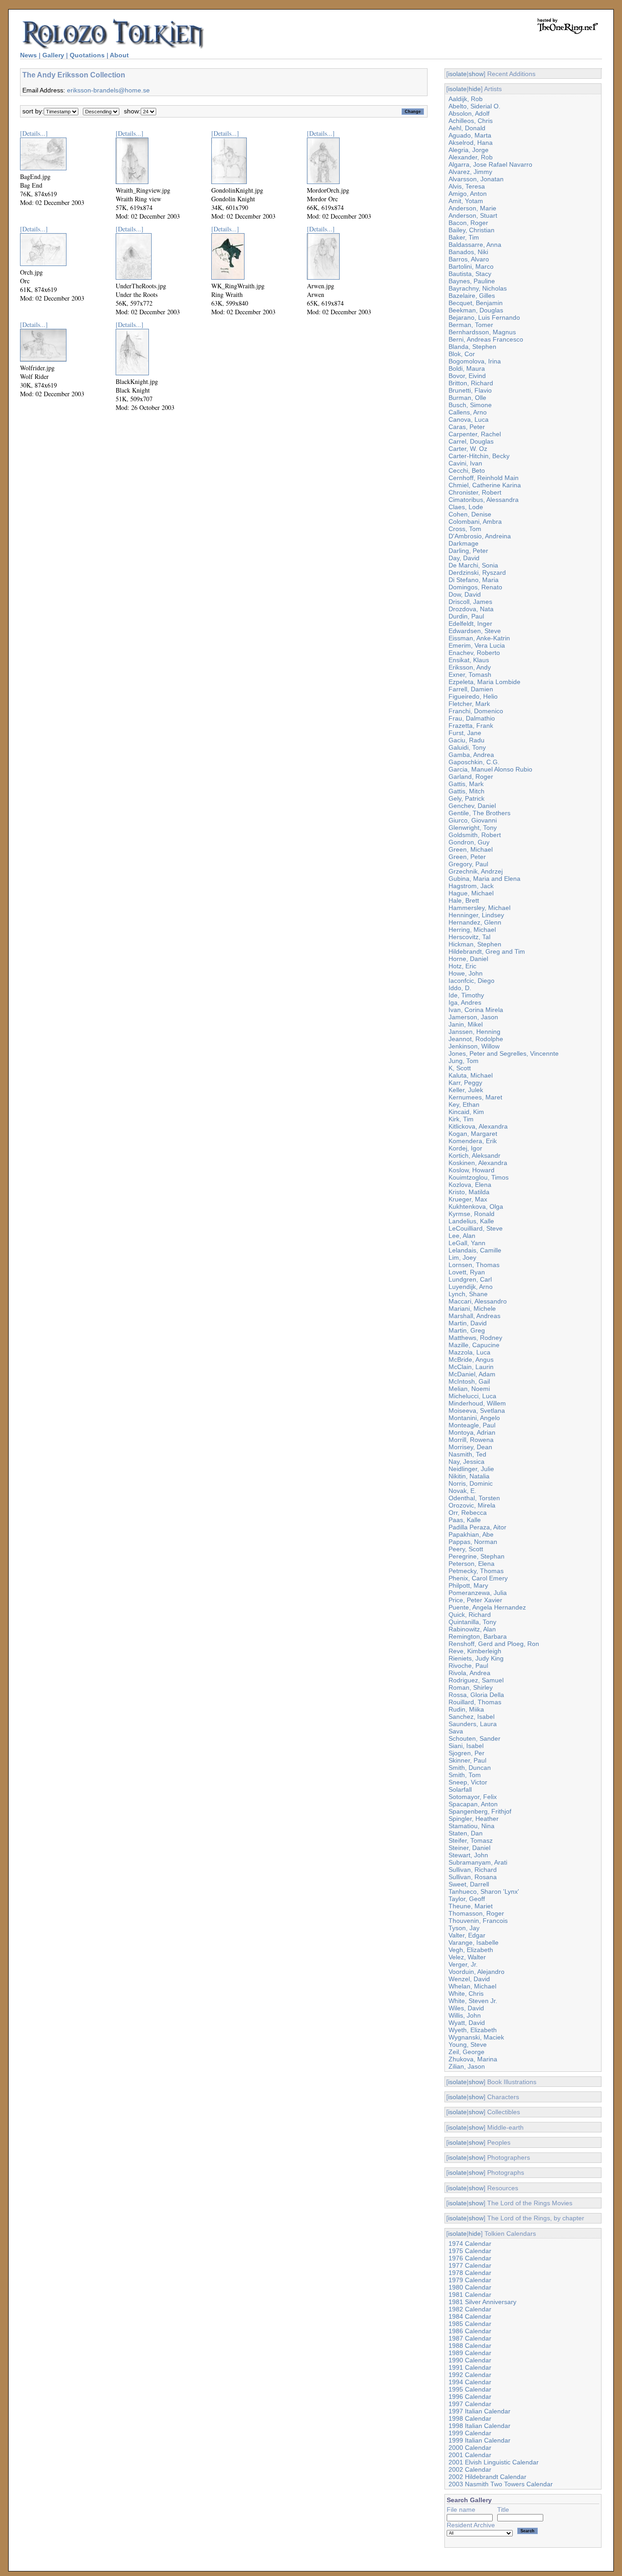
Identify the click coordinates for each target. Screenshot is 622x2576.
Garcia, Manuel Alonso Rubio (490, 769)
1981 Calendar (470, 2295)
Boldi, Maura (467, 368)
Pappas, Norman (473, 1542)
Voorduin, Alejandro (477, 1972)
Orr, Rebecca (468, 1513)
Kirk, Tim (461, 1119)
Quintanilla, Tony (472, 1622)
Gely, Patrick (466, 798)
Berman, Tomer (471, 325)
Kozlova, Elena (470, 1185)
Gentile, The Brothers (479, 813)
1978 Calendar (470, 2273)
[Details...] (34, 133)
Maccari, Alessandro (478, 1301)
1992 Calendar (470, 2375)
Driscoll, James (470, 602)
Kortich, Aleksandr (474, 1155)
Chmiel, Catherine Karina (485, 485)
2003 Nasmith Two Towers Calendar (501, 2484)
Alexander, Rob (471, 157)
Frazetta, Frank (471, 726)
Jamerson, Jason (473, 1017)
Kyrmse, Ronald (472, 1214)
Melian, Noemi (469, 1389)
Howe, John (466, 973)
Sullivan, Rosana (473, 1877)
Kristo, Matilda (469, 1192)
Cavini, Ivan (465, 463)
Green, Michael (471, 849)
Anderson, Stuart (473, 215)
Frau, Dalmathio (472, 718)
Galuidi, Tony (467, 747)
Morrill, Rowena (471, 1440)
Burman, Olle (467, 398)
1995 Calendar (470, 2389)
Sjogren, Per (466, 1753)
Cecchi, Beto (467, 470)
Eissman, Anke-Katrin (479, 638)
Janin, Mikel (466, 1024)
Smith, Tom (465, 1775)
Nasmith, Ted (467, 1454)
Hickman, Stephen (475, 944)
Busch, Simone (470, 405)
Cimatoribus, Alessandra (484, 500)
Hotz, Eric (462, 966)
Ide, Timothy (466, 995)
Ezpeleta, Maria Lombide (484, 682)
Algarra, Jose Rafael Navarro (490, 164)
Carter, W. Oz (468, 449)
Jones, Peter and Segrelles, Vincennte (504, 1053)
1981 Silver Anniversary (482, 2302)
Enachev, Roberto (474, 653)
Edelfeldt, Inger (470, 624)
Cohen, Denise (470, 514)
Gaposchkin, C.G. (474, 762)
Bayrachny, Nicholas (478, 288)
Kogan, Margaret (473, 1134)
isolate (457, 74)
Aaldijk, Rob (466, 99)
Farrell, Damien (471, 689)
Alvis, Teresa (467, 186)
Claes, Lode (466, 507)
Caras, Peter (467, 427)
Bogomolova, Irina (475, 361)
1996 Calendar (470, 2397)
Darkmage (464, 543)
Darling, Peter (468, 551)
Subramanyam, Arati (478, 1862)
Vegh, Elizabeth (471, 1950)
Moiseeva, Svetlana (477, 1411)
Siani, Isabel (466, 1746)
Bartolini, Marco (471, 266)
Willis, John (465, 2015)
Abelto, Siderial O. (474, 106)
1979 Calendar (470, 2280)
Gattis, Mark (466, 784)
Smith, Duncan (470, 1768)
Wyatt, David (467, 2023)
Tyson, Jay (464, 1928)
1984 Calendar (470, 2316)
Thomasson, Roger (476, 1913)
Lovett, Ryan (467, 1272)
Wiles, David (466, 2008)
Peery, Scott (466, 1549)
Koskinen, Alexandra (478, 1163)
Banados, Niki (468, 252)
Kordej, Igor (465, 1148)
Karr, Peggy (465, 1083)
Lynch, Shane (468, 1294)
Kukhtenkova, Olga (476, 1206)
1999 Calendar (470, 2433)
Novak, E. (462, 1491)
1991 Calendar (470, 2367)
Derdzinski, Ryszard (477, 572)
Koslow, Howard (472, 1170)
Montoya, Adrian (472, 1432)
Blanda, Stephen (472, 347)
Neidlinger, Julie (471, 1469)
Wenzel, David (469, 1979)
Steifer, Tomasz (471, 1840)
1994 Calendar (470, 2382)
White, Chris (466, 1993)
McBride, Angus (471, 1360)
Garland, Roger (471, 777)
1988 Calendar (470, 2346)
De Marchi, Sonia (473, 565)
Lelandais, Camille (475, 1250)
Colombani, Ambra (475, 521)
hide (475, 89)
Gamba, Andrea (471, 755)
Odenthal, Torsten (474, 1498)
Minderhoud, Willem (477, 1403)
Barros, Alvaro (469, 259)
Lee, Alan (462, 1236)
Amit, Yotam (466, 201)
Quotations (87, 55)
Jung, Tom (464, 1061)
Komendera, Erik (473, 1141)
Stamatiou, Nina (472, 1826)
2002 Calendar (470, 2469)
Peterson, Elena (472, 1564)
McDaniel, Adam (472, 1374)
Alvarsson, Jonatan (476, 179)
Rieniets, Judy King (476, 1658)
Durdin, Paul (466, 616)
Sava (456, 1731)
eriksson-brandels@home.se (108, 90)
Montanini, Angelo (474, 1418)
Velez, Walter (467, 1957)
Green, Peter (467, 857)
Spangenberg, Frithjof (480, 1811)
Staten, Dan (466, 1833)
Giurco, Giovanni (473, 820)
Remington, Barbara (478, 1636)
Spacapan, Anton (473, 1804)
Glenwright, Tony (473, 828)
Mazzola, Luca (469, 1352)
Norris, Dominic (471, 1483)
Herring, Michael (472, 930)
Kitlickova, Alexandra (478, 1126)
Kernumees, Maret (475, 1097)
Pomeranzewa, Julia (478, 1593)
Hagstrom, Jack (471, 886)
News (28, 55)
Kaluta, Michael (471, 1075)
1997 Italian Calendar (479, 2411)
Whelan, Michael (472, 1986)
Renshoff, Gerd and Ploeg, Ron (494, 1644)
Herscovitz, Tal (469, 937)
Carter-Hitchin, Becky (479, 456)
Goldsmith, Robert (475, 835)
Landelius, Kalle (471, 1221)
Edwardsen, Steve (475, 631)
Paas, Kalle (465, 1520)
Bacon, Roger (468, 223)
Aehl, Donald (467, 128)
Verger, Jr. (463, 1964)
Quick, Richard (470, 1615)
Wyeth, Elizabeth (473, 2030)
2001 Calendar (470, 2455)
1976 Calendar (470, 2258)
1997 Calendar (470, 2404)
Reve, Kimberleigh (475, 1651)
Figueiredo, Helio (473, 696)
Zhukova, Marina (473, 2059)
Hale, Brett (464, 900)
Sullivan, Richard (473, 1870)
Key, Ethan (464, 1104)
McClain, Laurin (471, 1367)
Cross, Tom (465, 529)
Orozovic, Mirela (472, 1505)
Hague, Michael (471, 893)
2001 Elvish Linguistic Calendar (494, 2462)
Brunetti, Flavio (470, 390)
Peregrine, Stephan (477, 1556)
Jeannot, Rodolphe (476, 1039)
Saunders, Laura (473, 1724)
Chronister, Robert (475, 492)
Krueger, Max (468, 1199)
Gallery (53, 55)
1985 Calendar (470, 2324)
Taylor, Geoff (467, 1899)
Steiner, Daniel (469, 1848)
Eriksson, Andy (470, 667)
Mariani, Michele (472, 1308)
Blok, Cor (462, 354)
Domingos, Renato (475, 587)
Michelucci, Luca (472, 1396)
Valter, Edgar (467, 1935)
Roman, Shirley (471, 1687)
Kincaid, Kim (466, 1112)
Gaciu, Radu (466, 740)
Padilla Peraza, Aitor (477, 1527)
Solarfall (460, 1789)
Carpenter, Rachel (475, 434)
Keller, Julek (466, 1090)
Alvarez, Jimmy (470, 172)
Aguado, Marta (470, 135)
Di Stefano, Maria (474, 580)
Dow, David (465, 594)
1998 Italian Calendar (479, 2426)
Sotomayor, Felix (473, 1797)
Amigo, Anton (468, 194)
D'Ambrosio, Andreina (480, 536)
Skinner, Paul (467, 1760)
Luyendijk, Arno (471, 1287)
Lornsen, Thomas (474, 1265)
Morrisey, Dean (470, 1447)
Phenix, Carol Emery (478, 1578)
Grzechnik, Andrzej (476, 871)
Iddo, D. (460, 988)
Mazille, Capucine (474, 1345)
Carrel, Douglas (471, 441)
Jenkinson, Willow (474, 1046)
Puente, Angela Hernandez (487, 1607)
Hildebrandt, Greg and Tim (487, 951)
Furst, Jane (465, 733)
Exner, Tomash (470, 675)
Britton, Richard (471, 383)
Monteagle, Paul (472, 1425)
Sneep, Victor (468, 1782)
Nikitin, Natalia (469, 1476)
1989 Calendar (470, 2353)
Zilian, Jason (467, 2066)
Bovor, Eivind (467, 376)
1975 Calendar (470, 2251)
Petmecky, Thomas (476, 1571)
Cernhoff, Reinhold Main (484, 478)
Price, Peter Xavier (475, 1600)
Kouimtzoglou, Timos (479, 1177)
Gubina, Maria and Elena (484, 879)
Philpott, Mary (468, 1585)
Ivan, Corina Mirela (476, 1010)
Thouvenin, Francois (478, 1921)
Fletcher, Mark (469, 704)
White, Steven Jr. (473, 2001)
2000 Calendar (470, 2448)
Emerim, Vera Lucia (477, 645)
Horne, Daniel (468, 959)
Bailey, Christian (472, 230)
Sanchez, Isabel (472, 1717)
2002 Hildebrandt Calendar (487, 2477)
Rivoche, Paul (468, 1666)
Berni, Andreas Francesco (486, 339)
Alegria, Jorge (469, 150)
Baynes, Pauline (472, 281)
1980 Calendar (470, 2287)
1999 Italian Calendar (479, 2440)
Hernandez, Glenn (475, 922)
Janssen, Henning (474, 1032)
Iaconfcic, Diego (472, 981)
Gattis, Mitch (466, 791)
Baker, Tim (464, 237)
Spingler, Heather (474, 1819)
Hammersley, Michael (479, 908)
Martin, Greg (467, 1330)
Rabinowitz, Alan (472, 1629)
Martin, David (468, 1323)
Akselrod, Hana (471, 143)
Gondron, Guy (469, 842)
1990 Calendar (470, 2360)
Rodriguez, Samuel (476, 1680)
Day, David (464, 558)
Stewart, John (468, 1855)
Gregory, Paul (468, 864)
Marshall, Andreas (474, 1316)
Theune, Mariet (471, 1906)
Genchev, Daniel (472, 806)
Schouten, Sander (474, 1738)
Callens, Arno (468, 412)
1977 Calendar (470, 2265)
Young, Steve (468, 2044)
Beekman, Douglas (476, 310)
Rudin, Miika (466, 1709)
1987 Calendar (470, 2338)
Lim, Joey (462, 1257)
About (119, 55)
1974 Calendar (470, 2244)
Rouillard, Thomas (475, 1702)
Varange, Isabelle (474, 1942)
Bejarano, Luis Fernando (484, 317)
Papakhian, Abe (471, 1534)
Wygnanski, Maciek (476, 2037)
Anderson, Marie (472, 208)
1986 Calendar (470, 2331)
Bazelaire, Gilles (472, 296)
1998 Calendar (470, 2418)
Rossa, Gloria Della (476, 1695)
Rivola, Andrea (469, 1673)
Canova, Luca (469, 419)
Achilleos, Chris (471, 121)
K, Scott (460, 1068)
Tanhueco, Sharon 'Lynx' (484, 1891)
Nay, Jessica (466, 1462)
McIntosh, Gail (469, 1381)
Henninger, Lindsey (476, 915)
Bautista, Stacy (470, 274)
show (476, 74)
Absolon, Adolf (469, 113)
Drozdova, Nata (471, 609)
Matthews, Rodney (475, 1338)
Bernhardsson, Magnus (482, 332)
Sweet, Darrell (469, 1884)
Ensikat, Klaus (469, 660)
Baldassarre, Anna (475, 245)
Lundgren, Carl (470, 1279)
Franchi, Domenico (476, 711)
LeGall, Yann (467, 1243)
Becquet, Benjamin (476, 303)
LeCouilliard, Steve (476, 1228)
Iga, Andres (465, 1002)
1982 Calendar (470, 2309)
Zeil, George (466, 2052)
